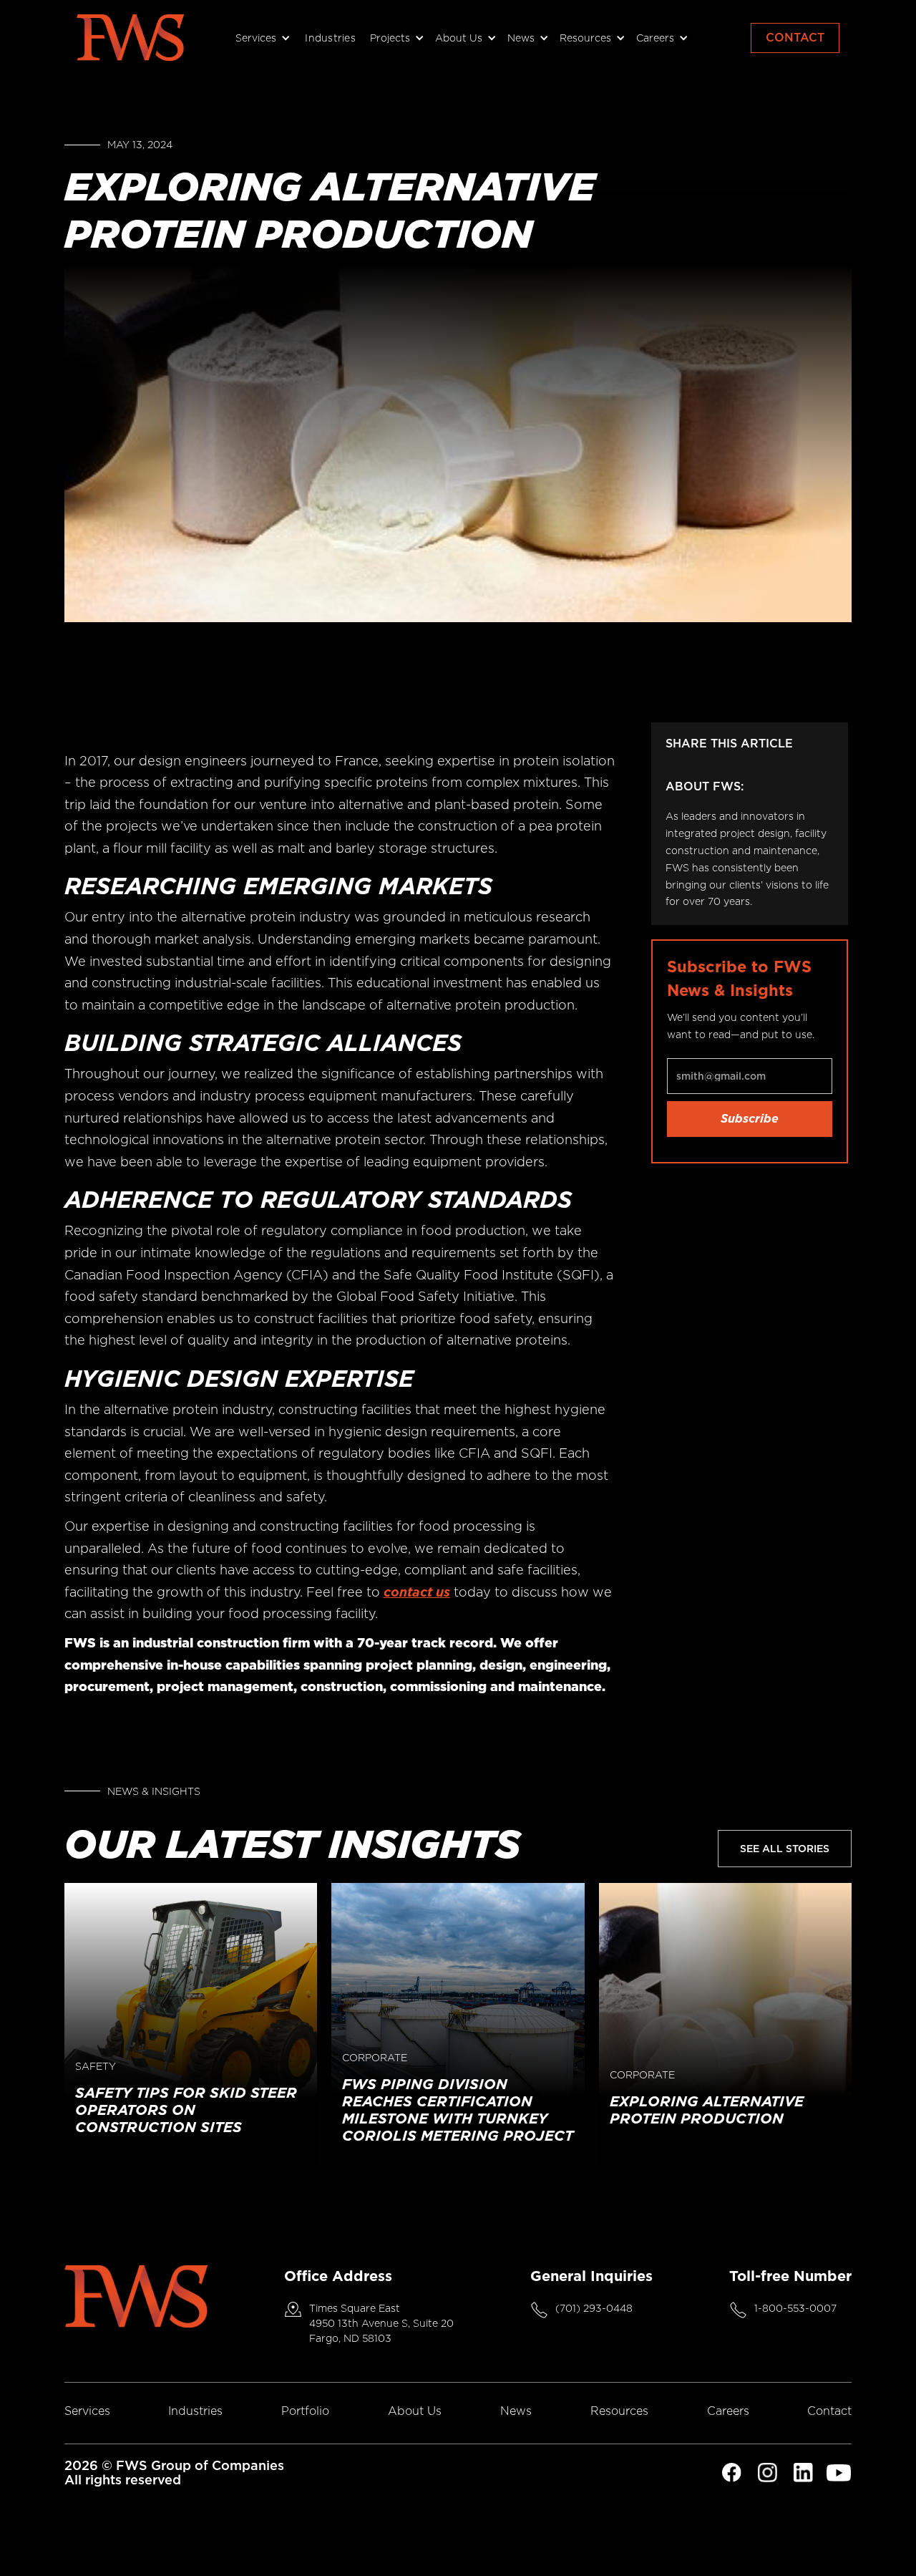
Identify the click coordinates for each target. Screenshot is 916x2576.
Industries (330, 38)
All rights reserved (123, 2480)
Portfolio (305, 2411)
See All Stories (785, 1849)
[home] (130, 38)
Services (87, 2411)
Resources (619, 2411)
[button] (261, 38)
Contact (795, 38)
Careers (728, 2411)
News (516, 2411)
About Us (415, 2411)
